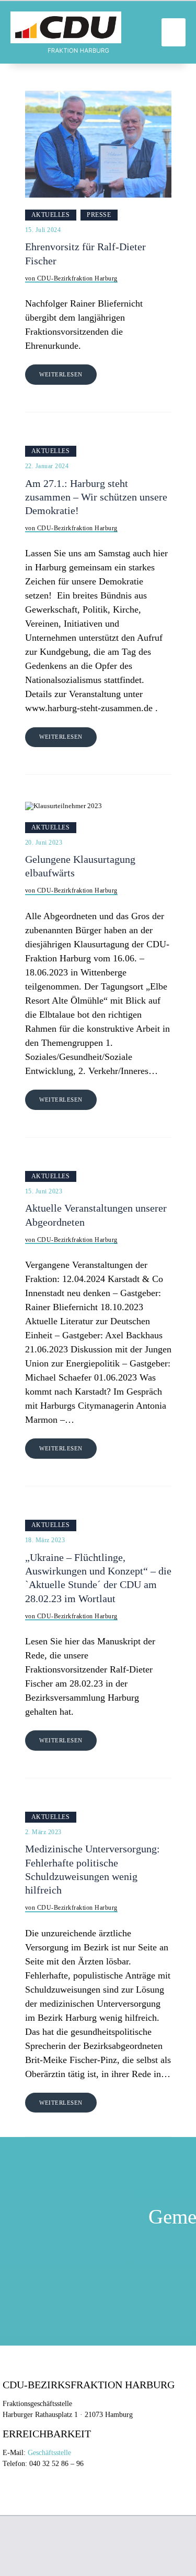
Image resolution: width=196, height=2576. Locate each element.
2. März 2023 (43, 1832)
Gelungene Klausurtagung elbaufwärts (80, 866)
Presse (99, 215)
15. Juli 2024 (43, 230)
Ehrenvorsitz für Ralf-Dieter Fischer (85, 254)
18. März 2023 (45, 1540)
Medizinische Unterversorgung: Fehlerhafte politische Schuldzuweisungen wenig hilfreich (93, 1870)
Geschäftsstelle (49, 2453)
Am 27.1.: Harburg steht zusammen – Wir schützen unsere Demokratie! (96, 497)
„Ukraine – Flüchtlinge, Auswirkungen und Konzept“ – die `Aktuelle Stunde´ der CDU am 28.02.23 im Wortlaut (98, 1578)
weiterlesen (61, 374)
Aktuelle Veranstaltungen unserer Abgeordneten (96, 1215)
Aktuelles (51, 215)
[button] (174, 32)
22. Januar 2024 (47, 466)
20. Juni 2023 (44, 843)
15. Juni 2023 (44, 1191)
